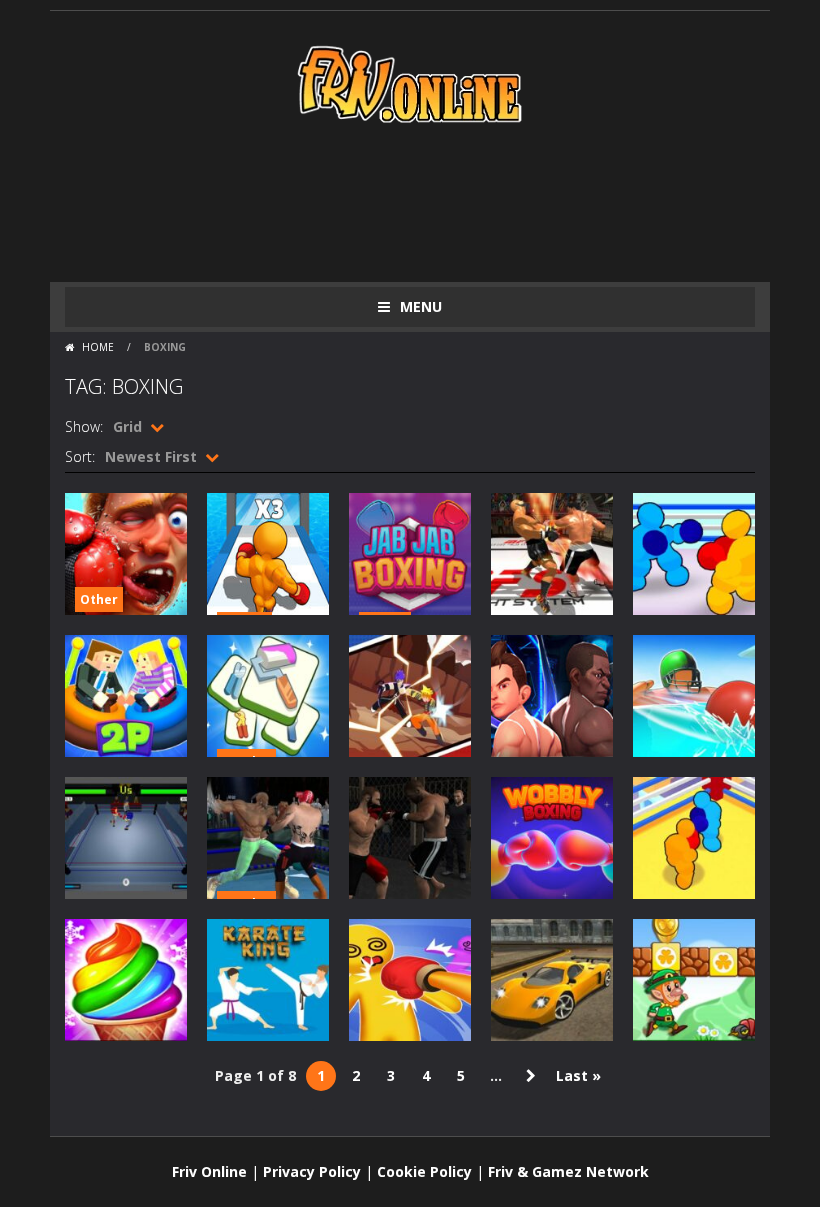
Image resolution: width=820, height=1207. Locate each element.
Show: (84, 426)
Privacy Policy (312, 1171)
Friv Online (209, 1171)
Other (99, 599)
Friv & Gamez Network (568, 1171)
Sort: (80, 456)
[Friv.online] (410, 82)
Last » (578, 1075)
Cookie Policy (424, 1171)
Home (98, 347)
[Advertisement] (429, 202)
